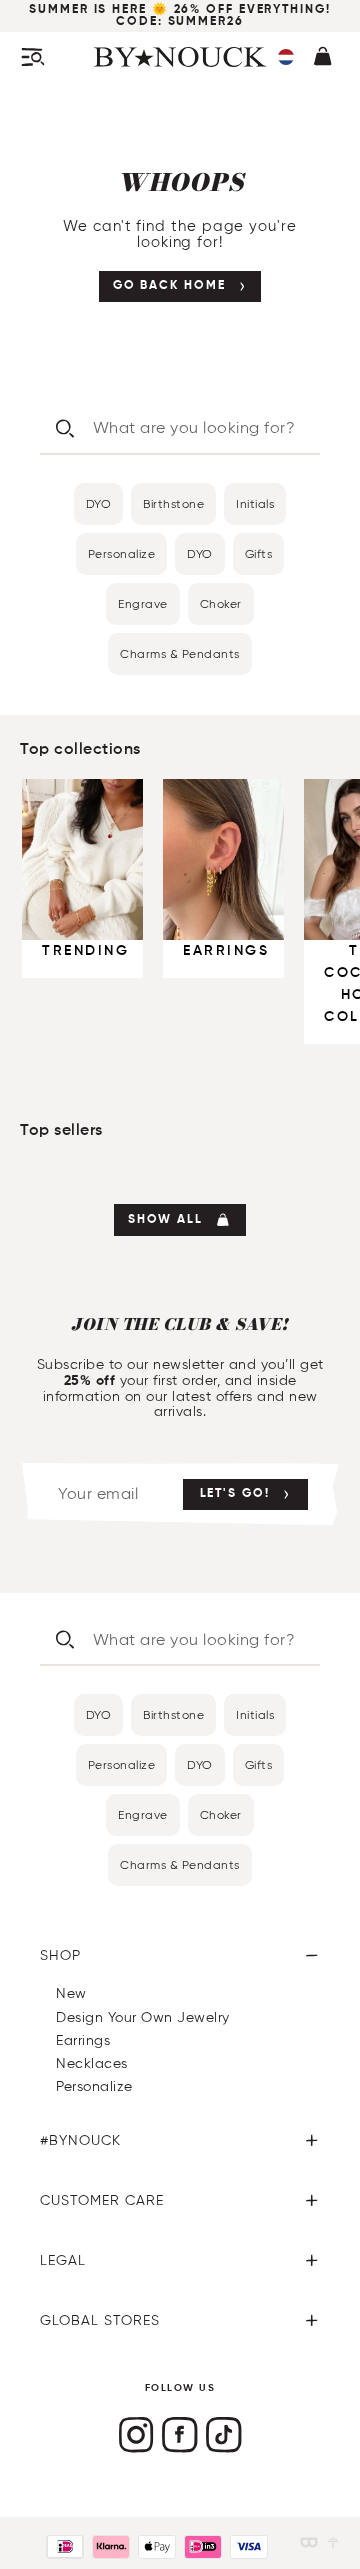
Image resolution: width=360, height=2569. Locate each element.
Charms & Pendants (180, 653)
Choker (221, 603)
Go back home (169, 286)
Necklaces (92, 2063)
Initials (255, 503)
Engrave (143, 603)
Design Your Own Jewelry (143, 2017)
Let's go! (235, 1494)
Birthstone (173, 503)
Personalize (122, 553)
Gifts (259, 553)
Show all (165, 1220)
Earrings (83, 2040)
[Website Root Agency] (333, 2542)
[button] (286, 57)
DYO (99, 503)
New (71, 1993)
